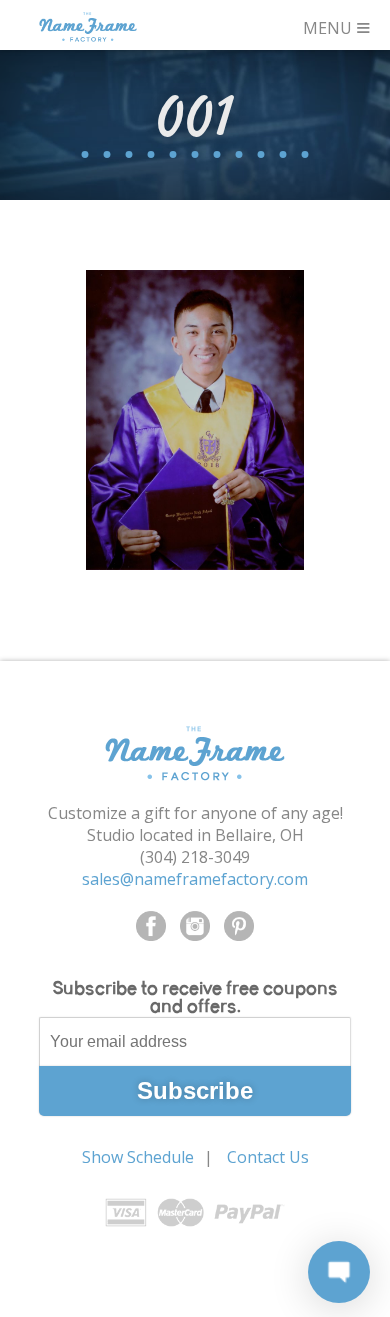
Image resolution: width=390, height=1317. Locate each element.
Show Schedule (138, 1157)
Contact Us (268, 1157)
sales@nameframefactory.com (195, 879)
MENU (337, 25)
